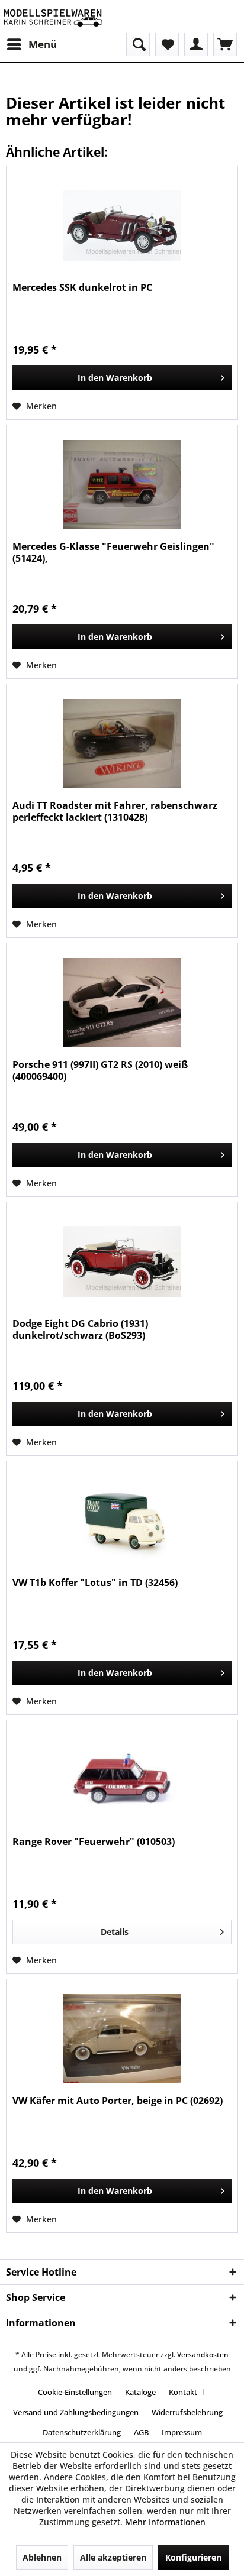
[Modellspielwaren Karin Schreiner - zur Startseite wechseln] (53, 16)
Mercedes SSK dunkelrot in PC (82, 288)
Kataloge (140, 2392)
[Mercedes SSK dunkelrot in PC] (122, 225)
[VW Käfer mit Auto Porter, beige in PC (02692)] (122, 2038)
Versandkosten (203, 2355)
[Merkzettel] (167, 44)
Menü (43, 44)
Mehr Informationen (165, 2522)
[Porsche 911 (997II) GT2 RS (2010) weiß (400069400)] (122, 1002)
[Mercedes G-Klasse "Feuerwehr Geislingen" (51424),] (122, 484)
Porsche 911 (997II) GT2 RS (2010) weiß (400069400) (100, 1070)
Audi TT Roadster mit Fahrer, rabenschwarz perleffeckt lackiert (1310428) (115, 811)
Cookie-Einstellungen (75, 2392)
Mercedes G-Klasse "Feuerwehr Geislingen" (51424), (113, 552)
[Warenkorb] (225, 44)
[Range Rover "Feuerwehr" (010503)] (122, 1779)
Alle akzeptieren (113, 2557)
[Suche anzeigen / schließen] (138, 44)
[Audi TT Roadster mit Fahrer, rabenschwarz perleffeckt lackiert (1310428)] (122, 743)
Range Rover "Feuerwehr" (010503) (94, 1842)
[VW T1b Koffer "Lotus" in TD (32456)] (122, 1520)
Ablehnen (42, 2557)
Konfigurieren (193, 2557)
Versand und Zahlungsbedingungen (76, 2412)
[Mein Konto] (196, 44)
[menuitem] (31, 44)
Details (115, 1932)
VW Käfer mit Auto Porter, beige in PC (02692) (118, 2101)
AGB (141, 2432)
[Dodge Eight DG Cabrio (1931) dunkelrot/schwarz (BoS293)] (122, 1261)
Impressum (182, 2432)
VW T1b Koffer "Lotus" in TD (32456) (95, 1583)
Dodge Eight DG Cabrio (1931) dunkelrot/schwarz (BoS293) (80, 1329)
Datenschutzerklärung (82, 2432)
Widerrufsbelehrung (187, 2412)
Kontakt (183, 2392)
